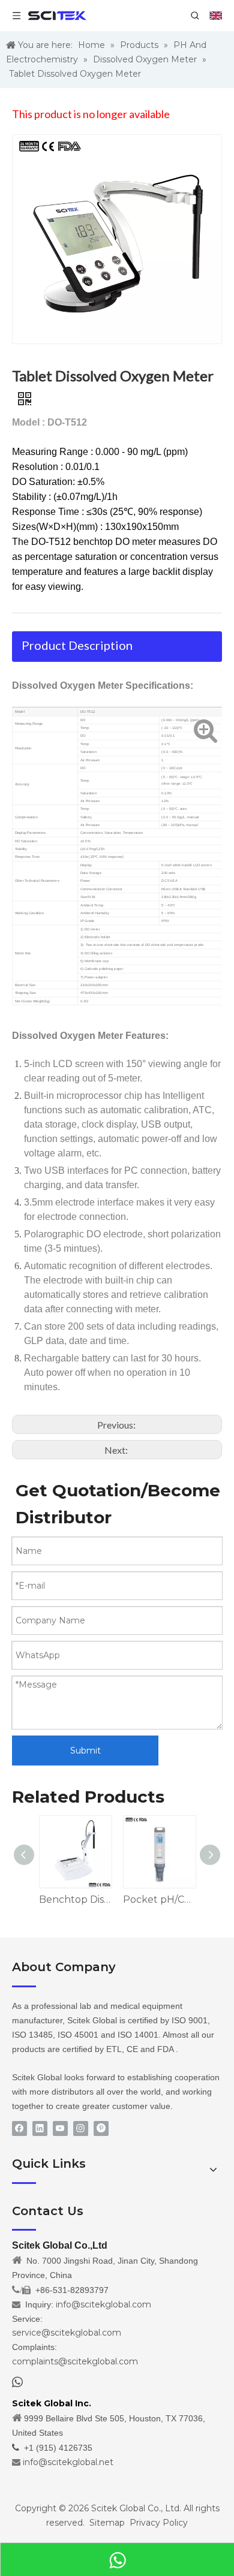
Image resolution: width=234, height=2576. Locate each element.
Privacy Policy (159, 2523)
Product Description (77, 645)
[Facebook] (19, 2128)
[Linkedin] (40, 2128)
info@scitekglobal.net (68, 2462)
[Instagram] (81, 2128)
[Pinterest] (101, 2128)
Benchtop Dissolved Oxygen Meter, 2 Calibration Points (75, 1899)
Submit (85, 1751)
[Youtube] (60, 2128)
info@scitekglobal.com (103, 2304)
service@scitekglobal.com (67, 2333)
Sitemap (107, 2523)
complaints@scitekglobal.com (75, 2361)
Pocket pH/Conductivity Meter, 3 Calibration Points (159, 1899)
